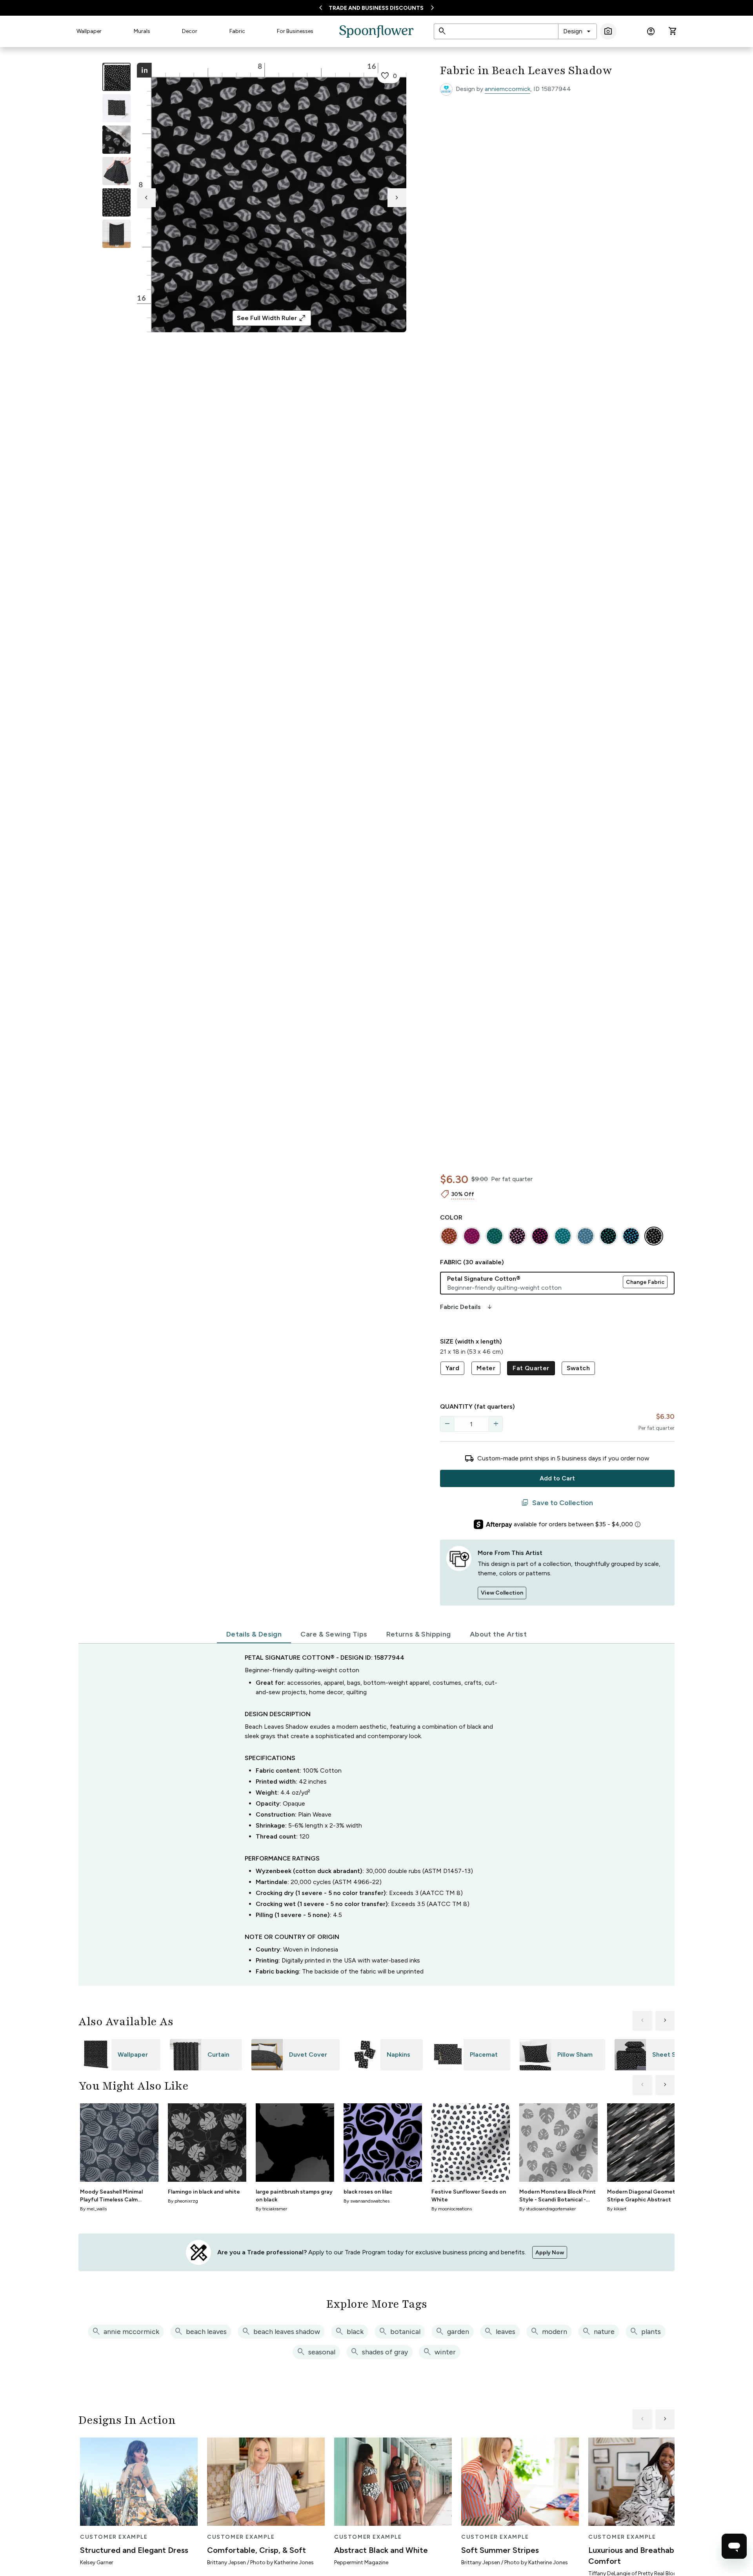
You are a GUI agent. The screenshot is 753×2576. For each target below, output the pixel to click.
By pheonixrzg (183, 2201)
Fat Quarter (531, 1368)
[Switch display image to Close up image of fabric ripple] (116, 202)
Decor (190, 31)
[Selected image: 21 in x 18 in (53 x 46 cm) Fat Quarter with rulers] (116, 77)
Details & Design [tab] (254, 1634)
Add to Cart (557, 1478)
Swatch (578, 1368)
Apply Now (550, 2253)
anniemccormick (507, 89)
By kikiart (617, 2209)
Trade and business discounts (376, 8)
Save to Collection (557, 1503)
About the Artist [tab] (498, 1634)
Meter (486, 1368)
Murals (142, 31)
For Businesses (295, 31)
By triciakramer (271, 2209)
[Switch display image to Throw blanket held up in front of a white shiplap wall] (116, 234)
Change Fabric (645, 1282)
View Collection (502, 1593)
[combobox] (577, 31)
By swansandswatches (366, 2201)
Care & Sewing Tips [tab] (334, 1634)
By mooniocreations (452, 2209)
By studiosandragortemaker (547, 2209)
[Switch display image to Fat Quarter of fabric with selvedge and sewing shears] (116, 108)
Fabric (237, 31)
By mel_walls (93, 2209)
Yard (453, 1368)
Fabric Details (467, 1307)
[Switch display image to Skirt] (116, 171)
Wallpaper (89, 31)
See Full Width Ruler (272, 318)
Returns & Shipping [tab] (419, 1634)
